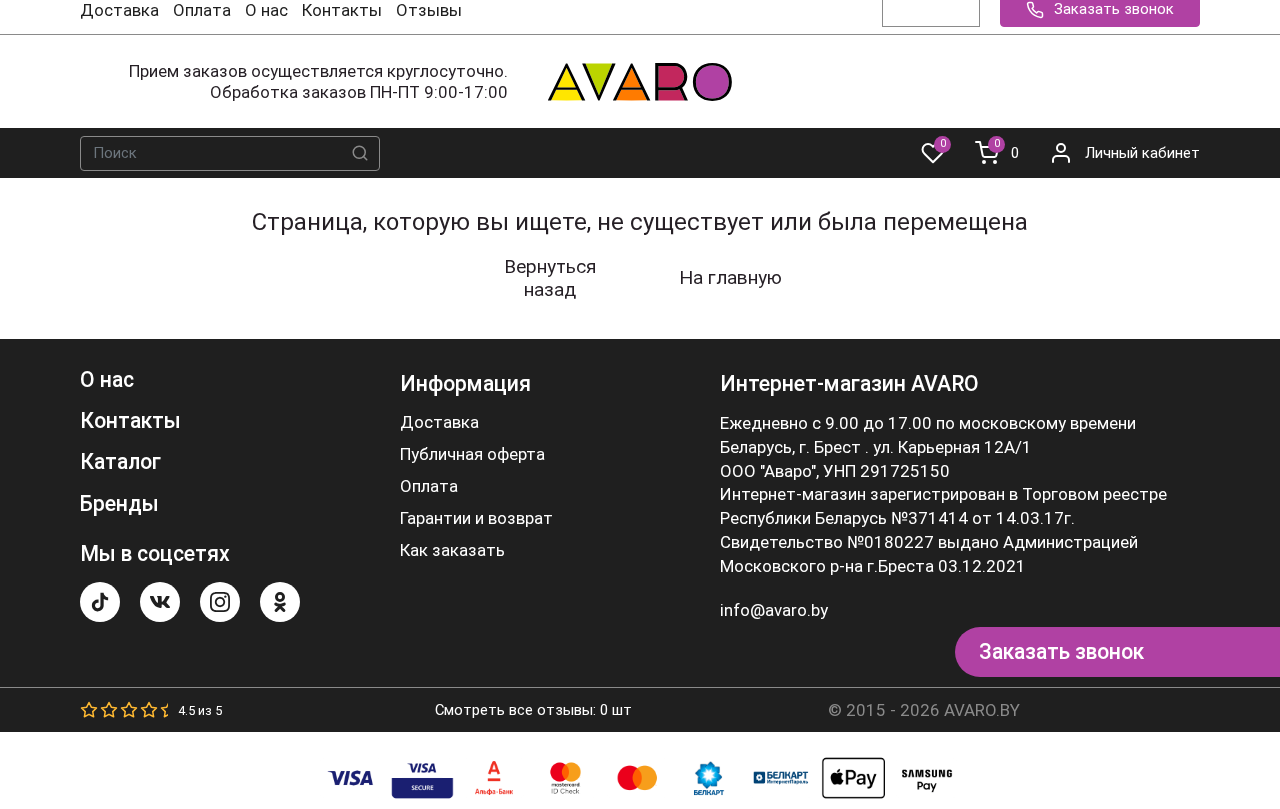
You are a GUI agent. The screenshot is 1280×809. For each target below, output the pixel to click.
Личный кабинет (1142, 153)
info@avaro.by (774, 610)
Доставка (119, 10)
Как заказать (452, 550)
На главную (730, 277)
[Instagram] (220, 602)
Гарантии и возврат (476, 518)
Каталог (120, 461)
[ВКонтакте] (160, 602)
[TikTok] (100, 602)
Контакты (342, 10)
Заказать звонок (1061, 651)
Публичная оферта (472, 454)
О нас (266, 10)
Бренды (119, 503)
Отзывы (429, 10)
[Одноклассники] (280, 602)
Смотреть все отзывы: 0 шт (533, 710)
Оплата (202, 10)
